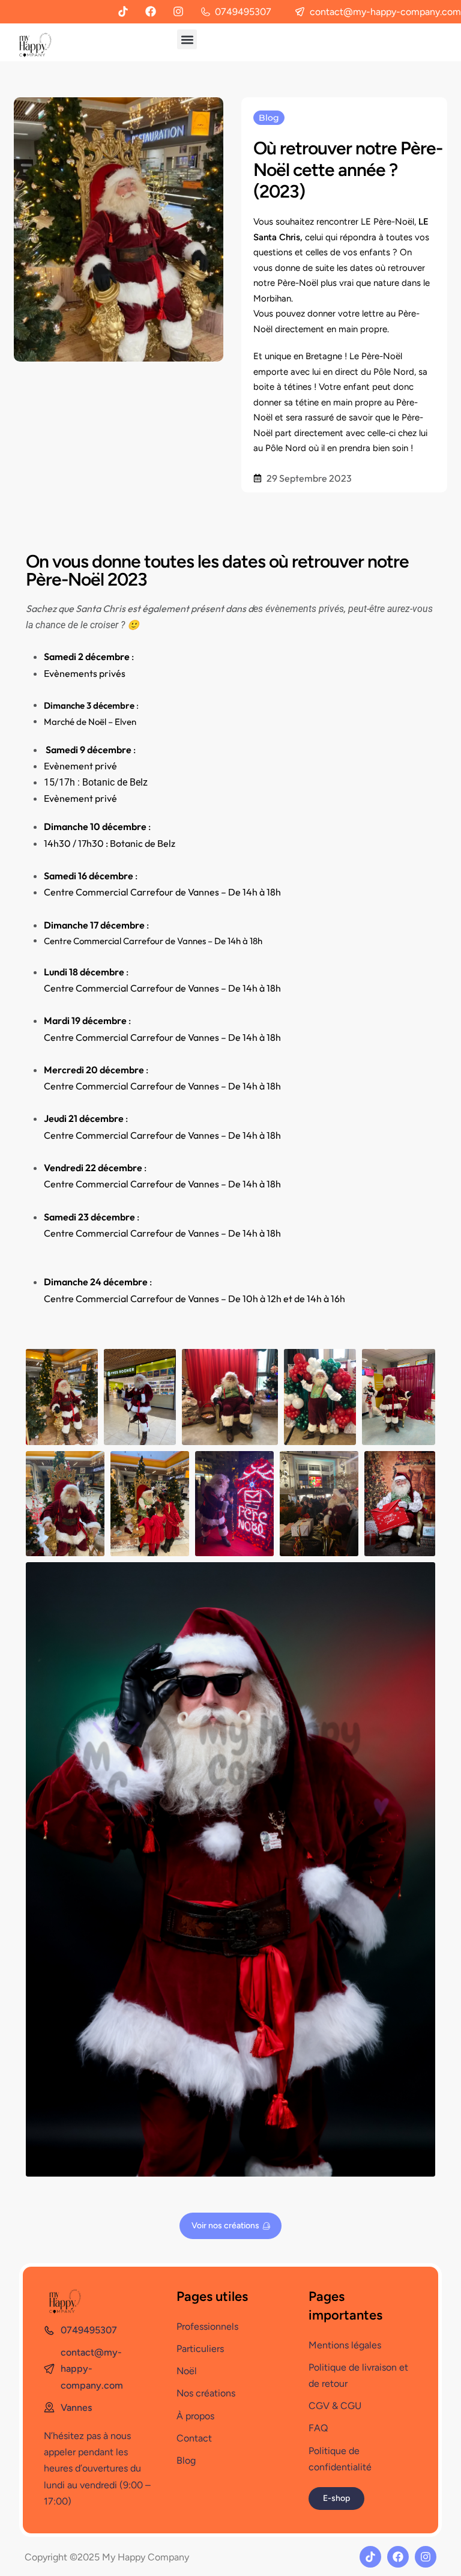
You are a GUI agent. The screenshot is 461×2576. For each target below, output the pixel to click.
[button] (187, 39)
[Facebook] (151, 11)
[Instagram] (178, 11)
